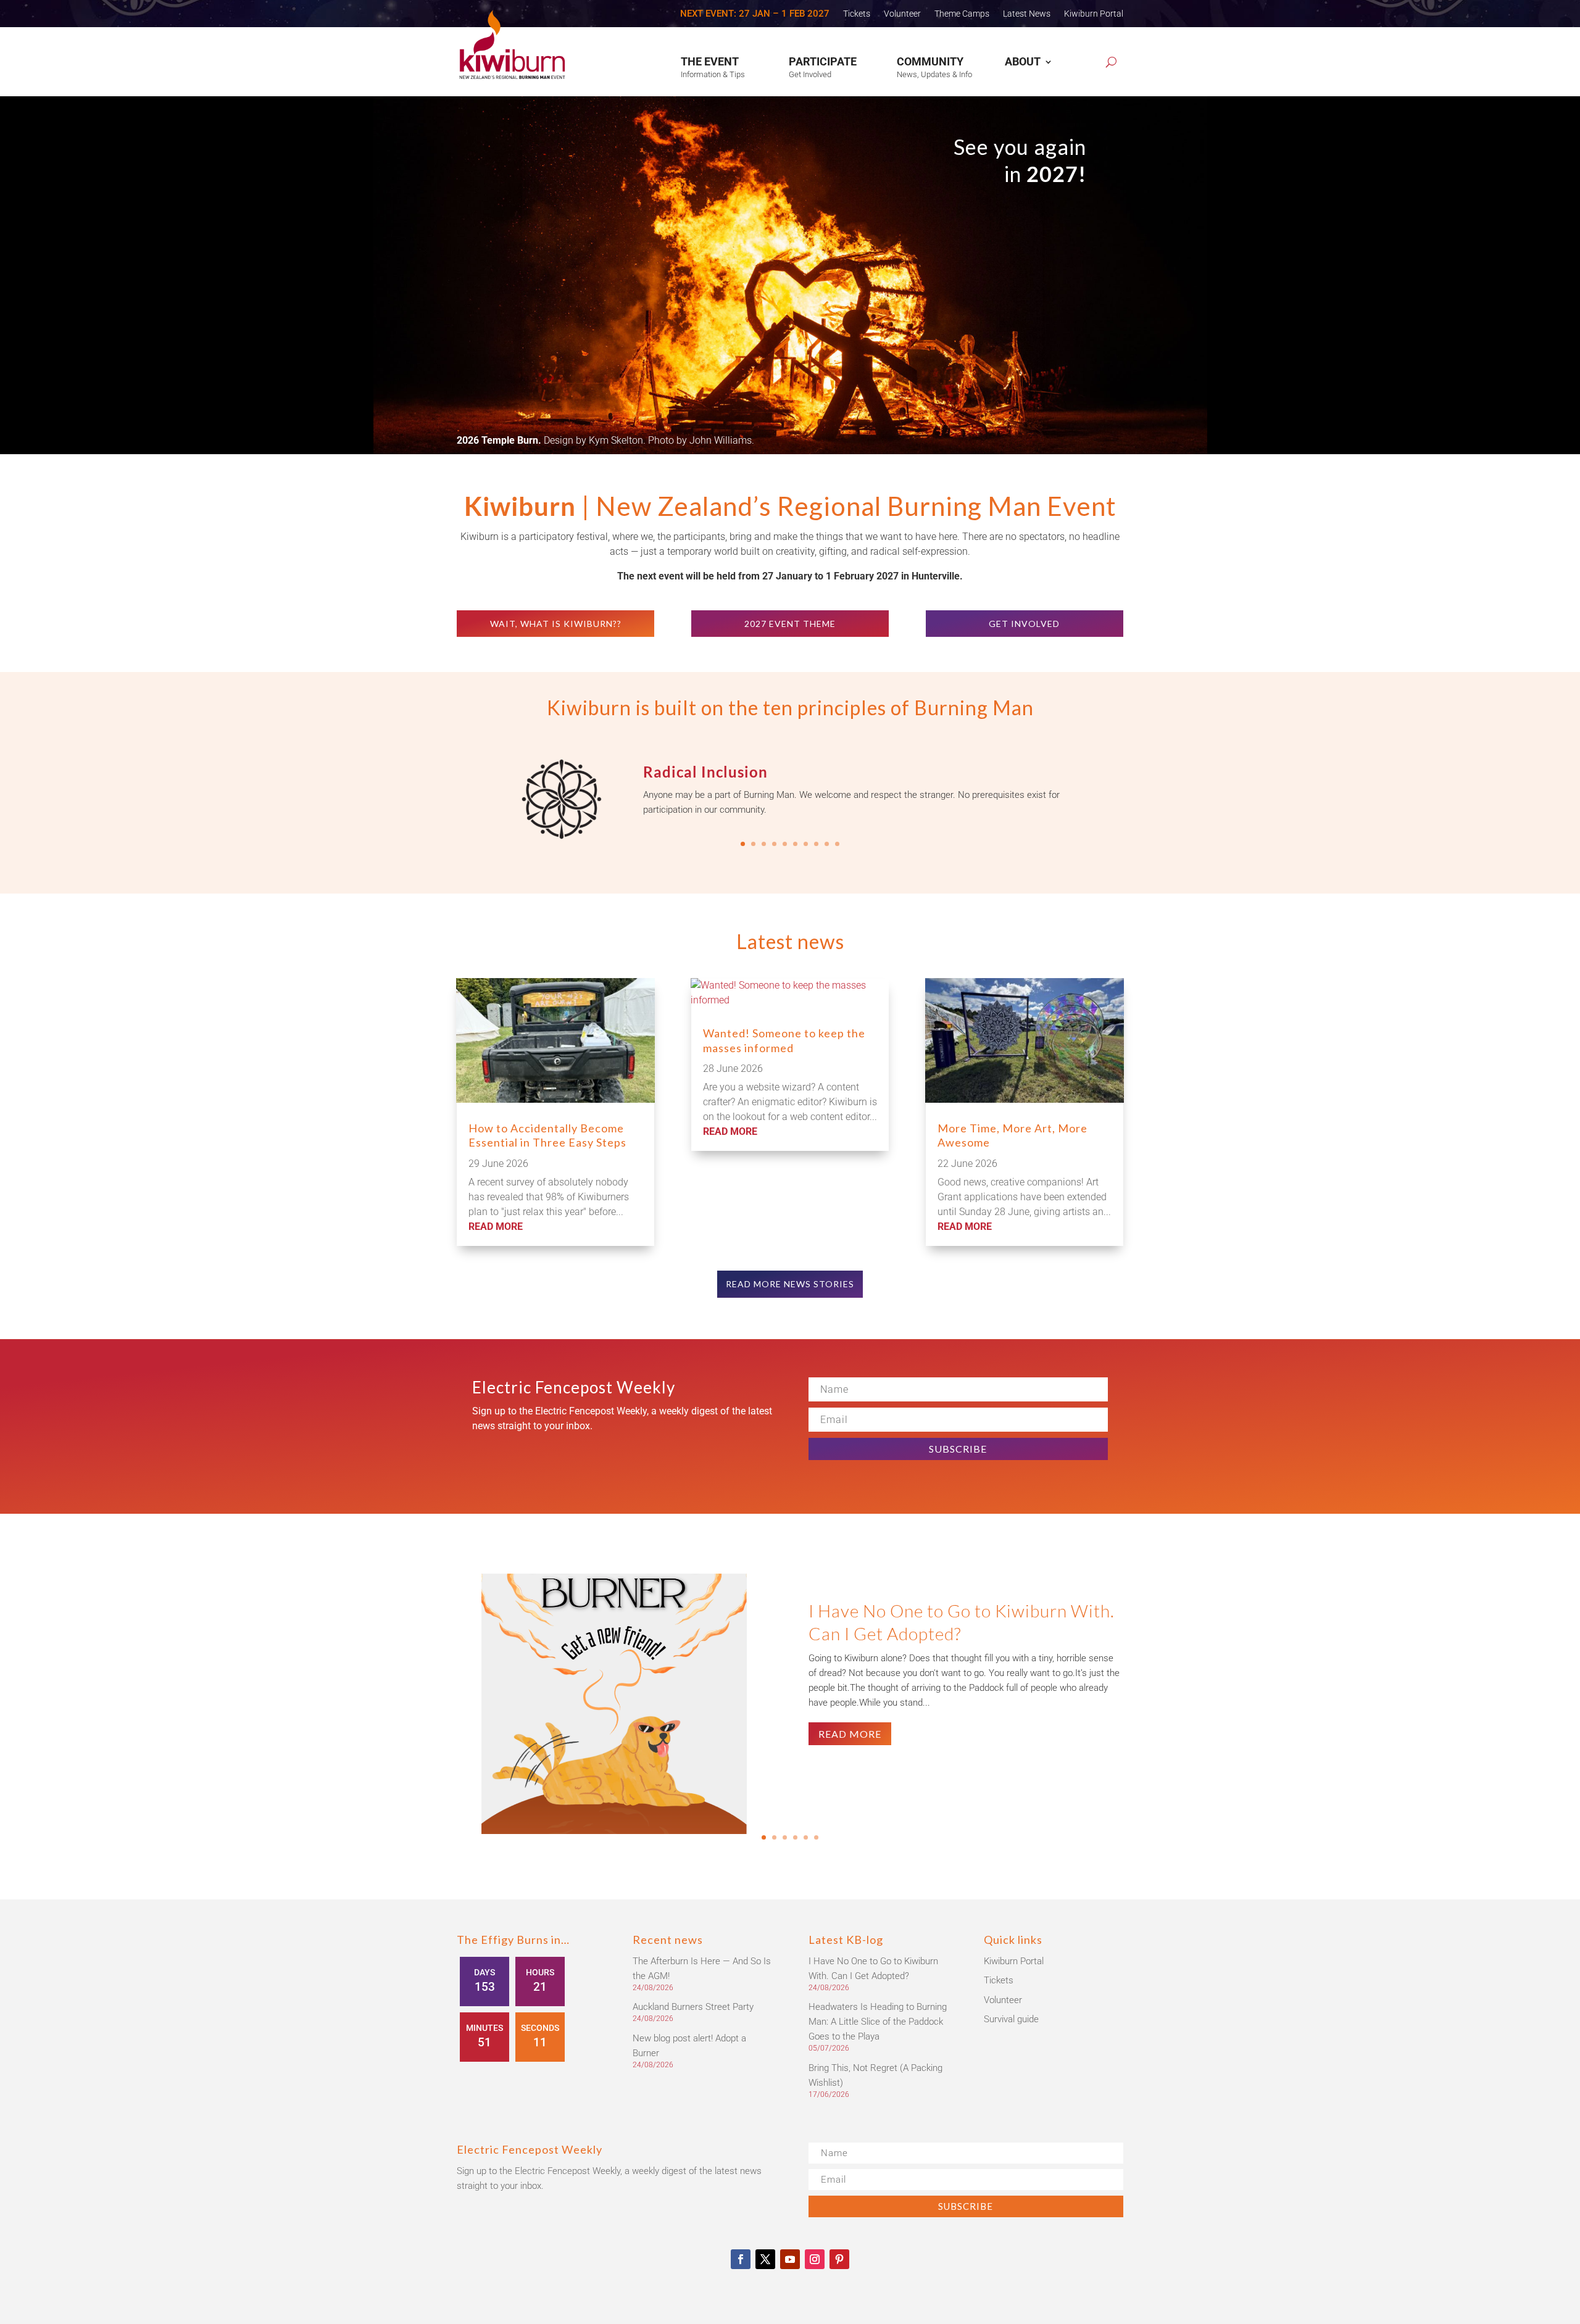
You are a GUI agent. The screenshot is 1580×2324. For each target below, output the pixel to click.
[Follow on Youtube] (790, 2259)
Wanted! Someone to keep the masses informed (784, 1040)
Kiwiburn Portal (1094, 14)
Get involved (1024, 624)
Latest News (1027, 14)
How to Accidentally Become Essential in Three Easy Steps (547, 1135)
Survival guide (1011, 2019)
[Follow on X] (765, 2259)
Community (930, 61)
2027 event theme (790, 624)
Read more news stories (790, 1284)
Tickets (857, 14)
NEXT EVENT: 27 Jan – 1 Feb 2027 (755, 14)
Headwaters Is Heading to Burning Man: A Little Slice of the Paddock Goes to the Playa (878, 2022)
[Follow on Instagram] (815, 2259)
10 (837, 844)
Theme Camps (962, 14)
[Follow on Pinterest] (839, 2259)
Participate (823, 61)
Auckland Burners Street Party (693, 2007)
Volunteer (902, 14)
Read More (850, 1733)
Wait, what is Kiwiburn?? (556, 624)
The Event (710, 61)
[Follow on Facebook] (741, 2259)
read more (496, 1226)
